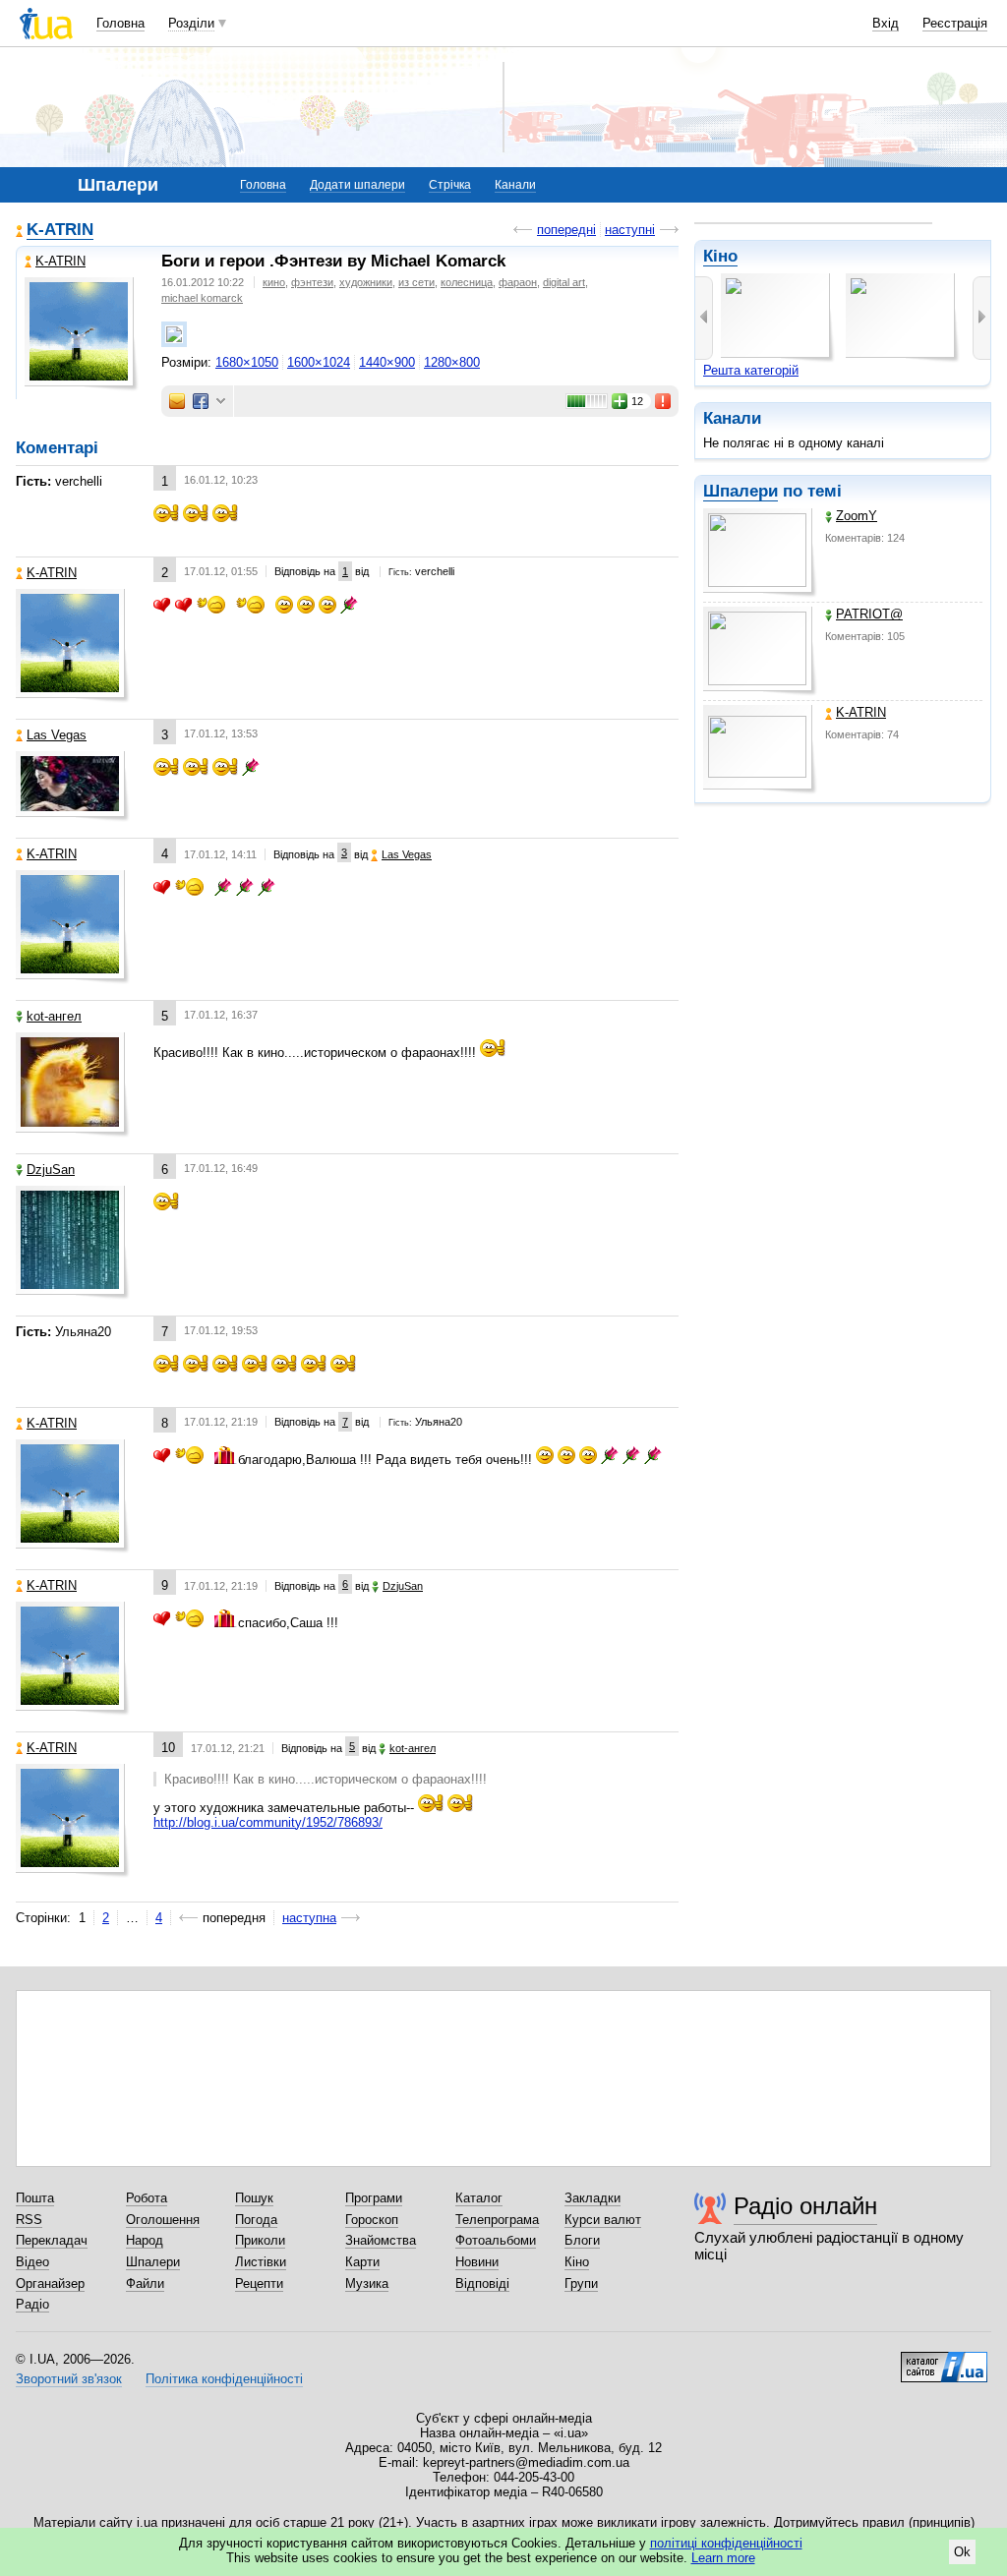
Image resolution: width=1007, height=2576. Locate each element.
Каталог (479, 2198)
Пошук (254, 2198)
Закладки (592, 2198)
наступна (309, 1918)
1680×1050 (247, 362)
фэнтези (312, 282)
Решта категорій (751, 370)
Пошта (35, 2198)
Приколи (260, 2240)
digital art (564, 282)
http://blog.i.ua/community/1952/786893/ (268, 1822)
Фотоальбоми (496, 2240)
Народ (145, 2240)
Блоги (582, 2240)
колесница (467, 282)
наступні (630, 230)
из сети (416, 282)
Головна (120, 23)
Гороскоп (372, 2220)
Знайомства (381, 2240)
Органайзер (50, 2283)
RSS (29, 2220)
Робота (147, 2198)
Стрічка (450, 185)
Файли (145, 2283)
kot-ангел (54, 1016)
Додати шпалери (357, 185)
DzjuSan (51, 1170)
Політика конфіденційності (224, 2379)
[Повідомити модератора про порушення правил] (664, 401)
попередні (566, 230)
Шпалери (740, 491)
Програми (374, 2198)
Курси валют (603, 2220)
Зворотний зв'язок (69, 2379)
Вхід (886, 23)
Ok (962, 2552)
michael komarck (202, 298)
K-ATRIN (861, 712)
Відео (32, 2262)
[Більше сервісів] (221, 402)
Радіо (32, 2304)
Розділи (191, 23)
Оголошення (163, 2220)
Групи (581, 2283)
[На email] (177, 401)
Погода (256, 2220)
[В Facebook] (201, 401)
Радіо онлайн (805, 2206)
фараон (518, 282)
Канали (515, 185)
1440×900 (387, 362)
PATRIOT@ (869, 614)
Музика (367, 2283)
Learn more (723, 2558)
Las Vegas (57, 735)
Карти (362, 2262)
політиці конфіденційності (726, 2543)
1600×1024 (319, 362)
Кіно (720, 256)
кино (274, 282)
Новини (477, 2262)
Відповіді (482, 2283)
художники (366, 282)
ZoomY (857, 516)
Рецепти (259, 2283)
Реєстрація (955, 23)
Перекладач (52, 2240)
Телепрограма (497, 2220)
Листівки (261, 2262)
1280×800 (452, 362)
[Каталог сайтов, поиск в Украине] (944, 2360)
